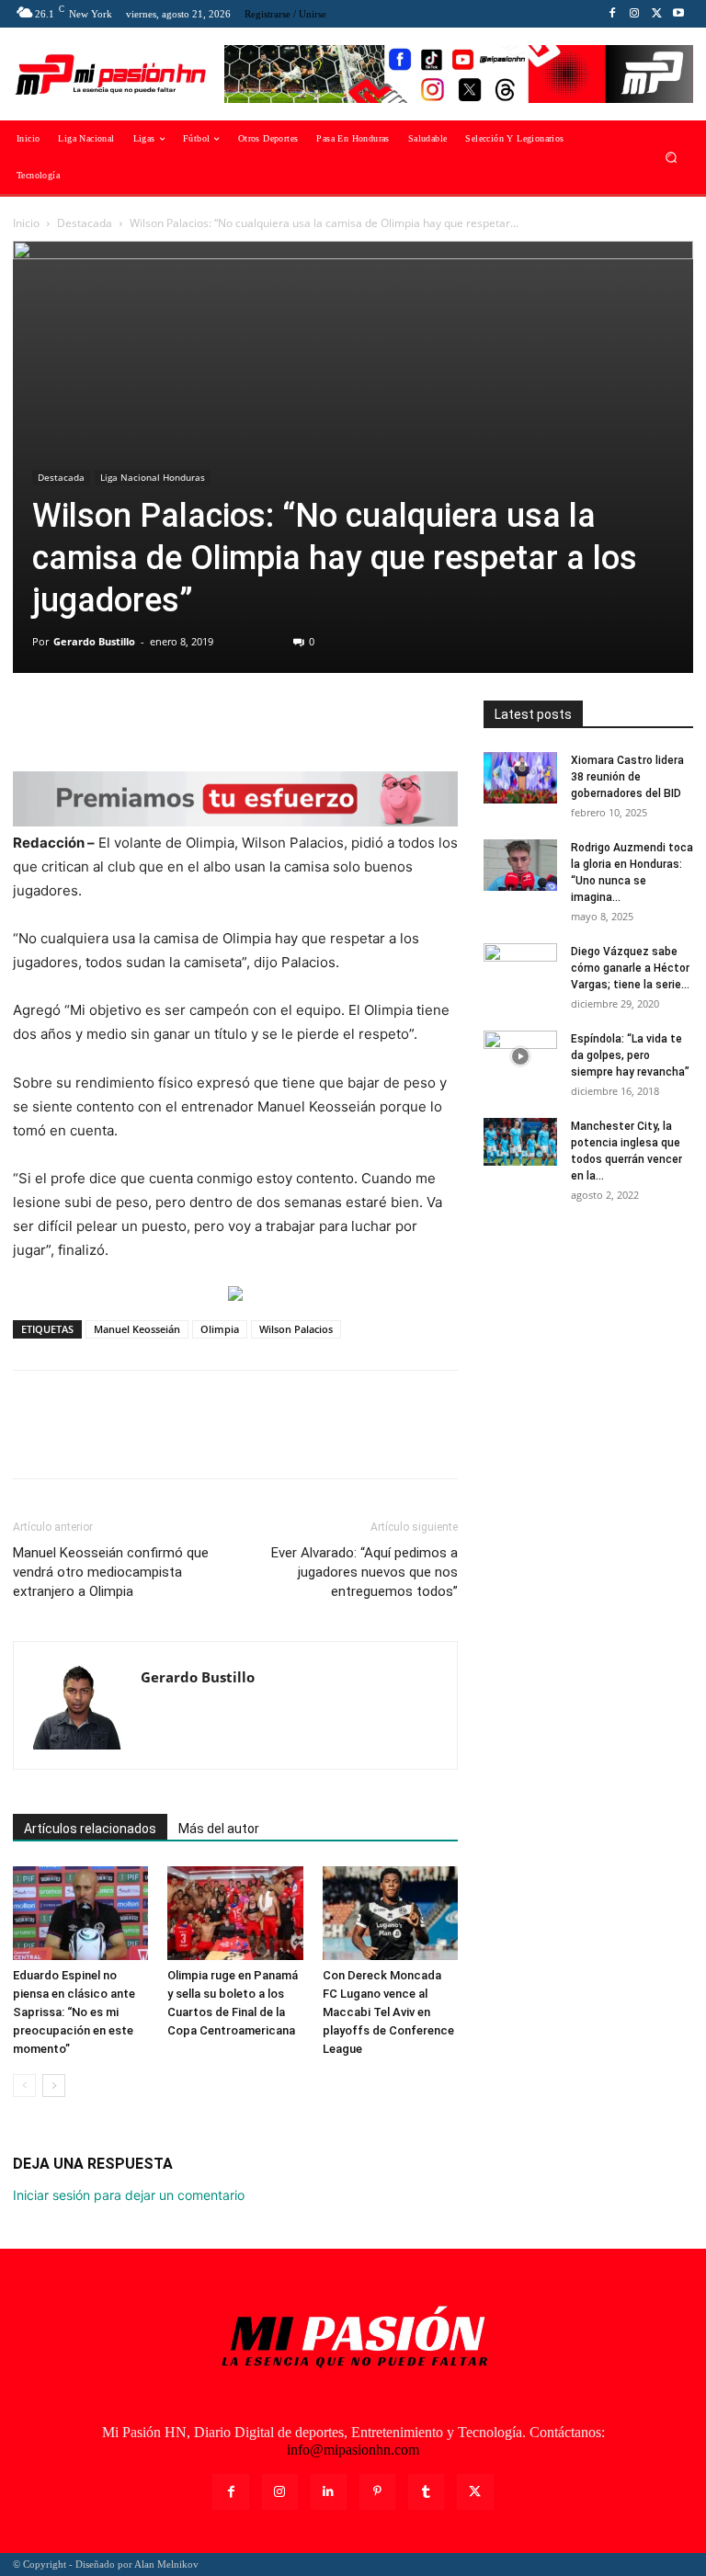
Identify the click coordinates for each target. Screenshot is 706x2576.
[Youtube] (678, 14)
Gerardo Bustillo (94, 641)
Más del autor (219, 1829)
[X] (656, 14)
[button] (672, 158)
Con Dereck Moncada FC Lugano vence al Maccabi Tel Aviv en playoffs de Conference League (388, 2012)
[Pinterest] (116, 719)
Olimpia (220, 1329)
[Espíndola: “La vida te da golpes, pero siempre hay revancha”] (520, 1056)
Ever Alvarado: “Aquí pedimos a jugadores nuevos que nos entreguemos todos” (364, 1572)
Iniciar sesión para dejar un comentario (129, 2195)
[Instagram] (634, 14)
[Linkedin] (329, 2492)
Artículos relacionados (90, 1829)
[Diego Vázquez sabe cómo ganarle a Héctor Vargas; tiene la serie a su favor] (520, 969)
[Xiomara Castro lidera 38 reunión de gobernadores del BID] (520, 778)
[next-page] (54, 2086)
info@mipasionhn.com (353, 2450)
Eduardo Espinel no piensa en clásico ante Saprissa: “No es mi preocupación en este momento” (74, 2012)
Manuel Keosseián (137, 1329)
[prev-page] (24, 2086)
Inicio (26, 223)
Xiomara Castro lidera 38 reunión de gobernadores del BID (627, 777)
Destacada (85, 223)
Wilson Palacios (296, 1329)
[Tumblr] (426, 2492)
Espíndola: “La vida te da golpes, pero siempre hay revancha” (630, 1055)
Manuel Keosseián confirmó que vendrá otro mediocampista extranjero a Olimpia (111, 1572)
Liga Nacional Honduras (153, 477)
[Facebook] (612, 14)
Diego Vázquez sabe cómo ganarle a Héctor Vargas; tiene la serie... (630, 968)
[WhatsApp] (158, 719)
